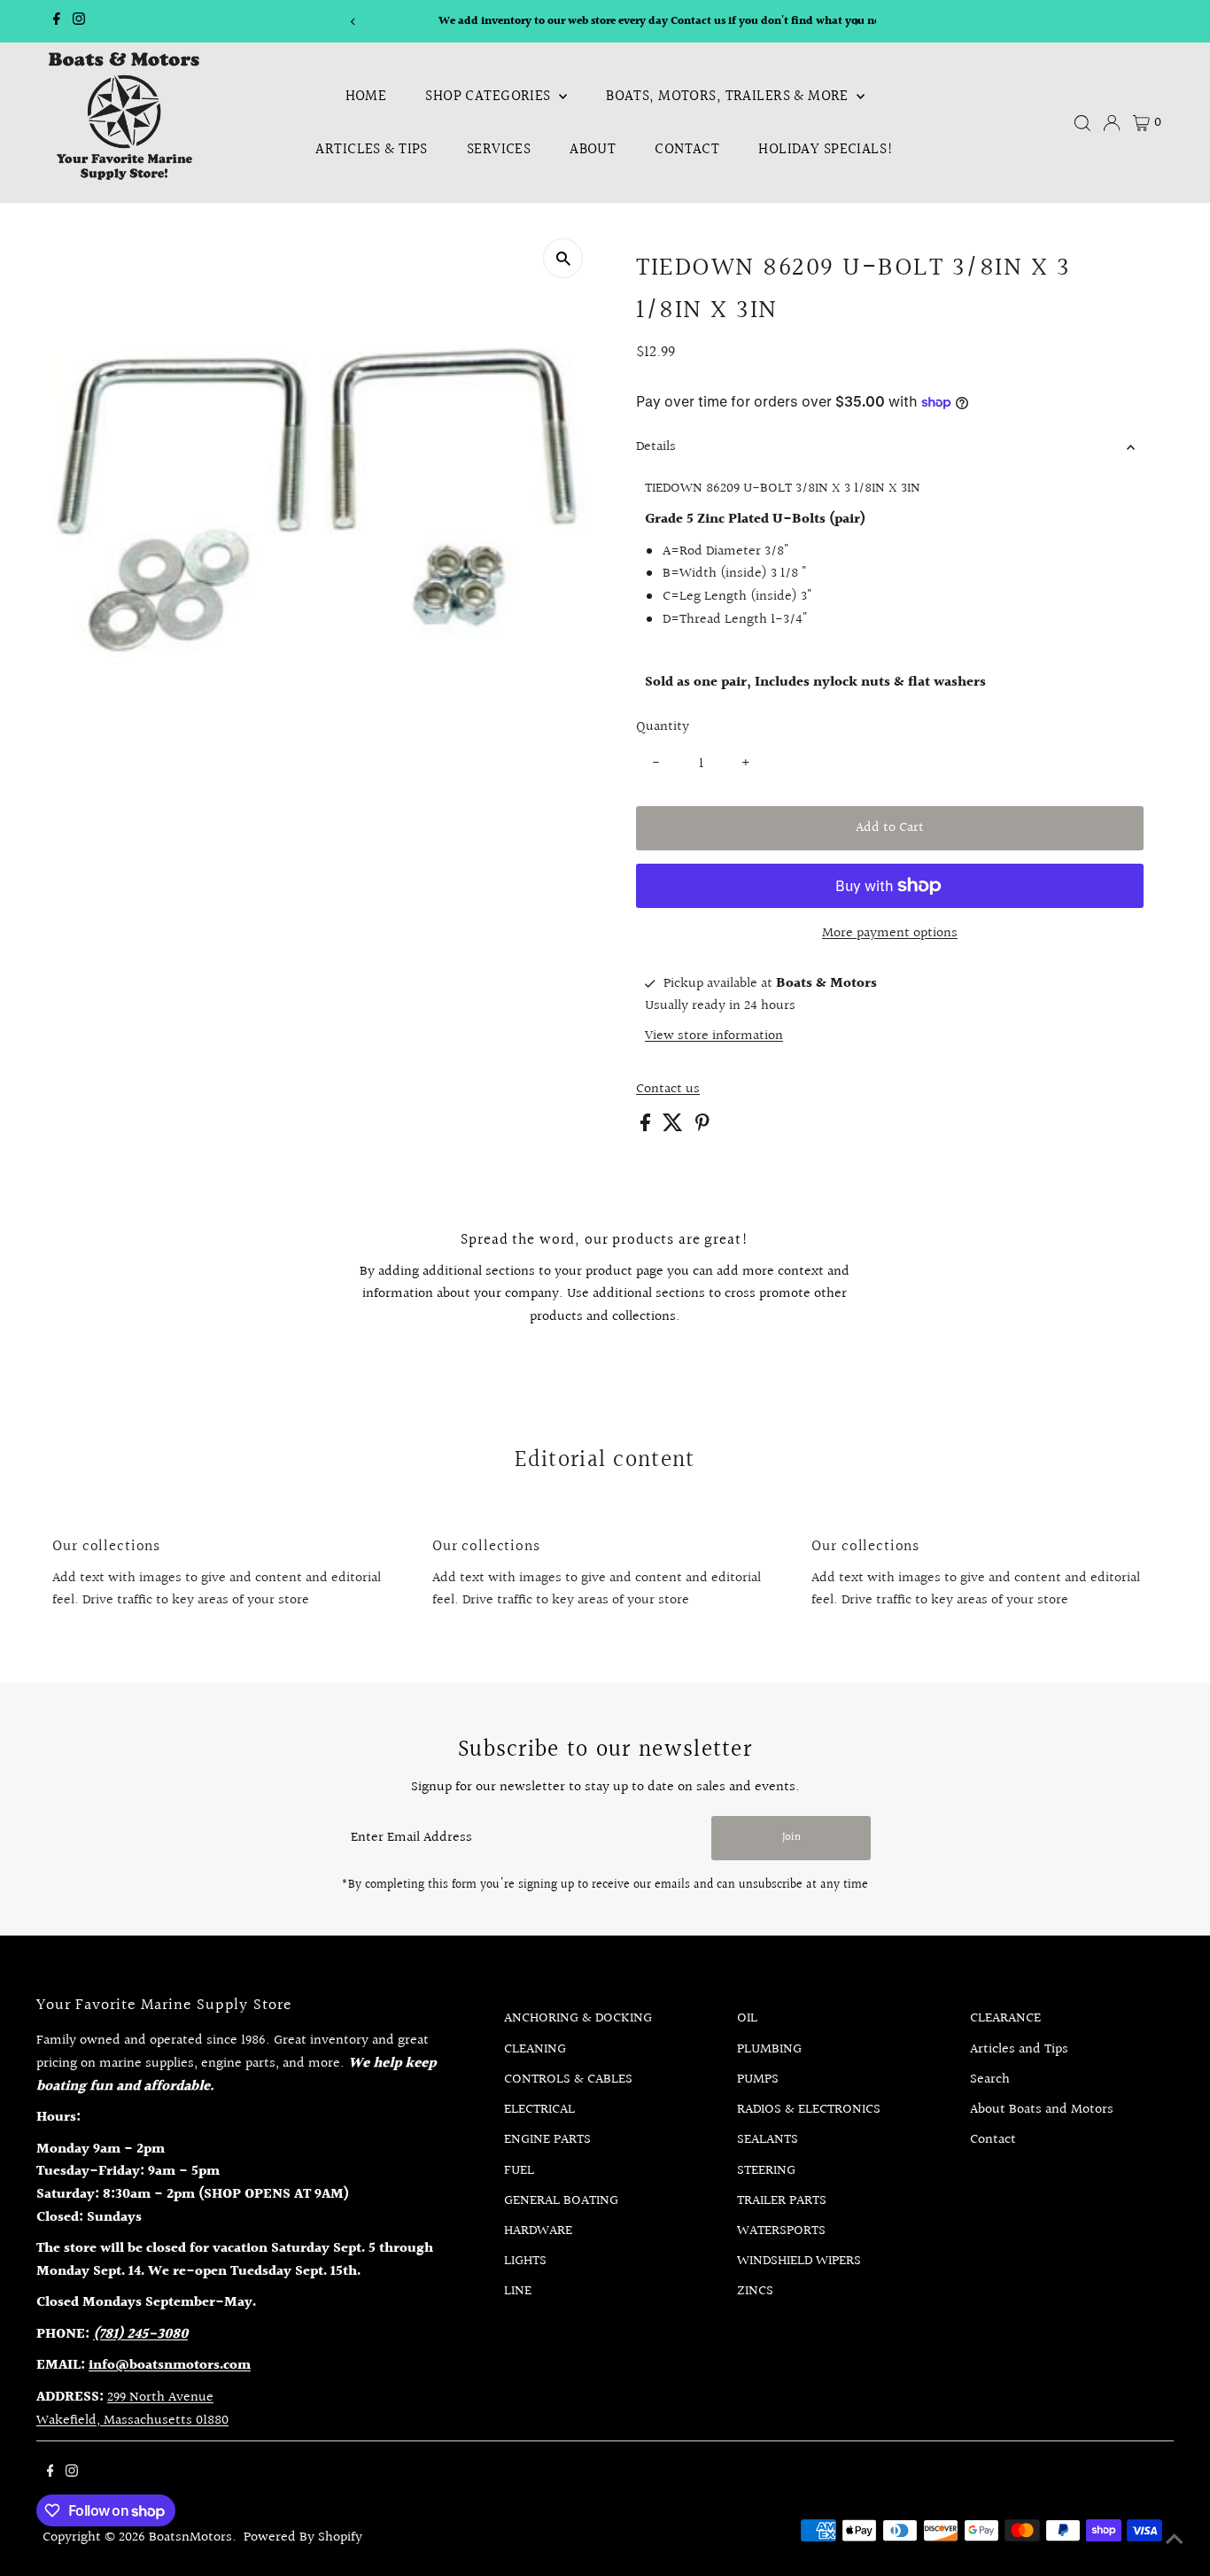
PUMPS (758, 2079)
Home (366, 96)
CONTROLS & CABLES (568, 2079)
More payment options (890, 933)
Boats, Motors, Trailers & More (729, 96)
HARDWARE (538, 2231)
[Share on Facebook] (647, 1127)
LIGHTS (525, 2261)
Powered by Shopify (303, 2537)
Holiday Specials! (826, 149)
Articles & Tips (371, 149)
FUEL (519, 2171)
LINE (518, 2291)
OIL (747, 2018)
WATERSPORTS (781, 2231)
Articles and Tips (1019, 2049)
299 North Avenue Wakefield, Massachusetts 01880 (132, 2409)
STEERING (766, 2171)
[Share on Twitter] (675, 1127)
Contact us (668, 1090)
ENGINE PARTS (547, 2140)
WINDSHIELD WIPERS (799, 2261)
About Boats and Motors (1042, 2110)
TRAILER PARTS (782, 2201)
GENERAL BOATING (561, 2201)
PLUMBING (769, 2049)
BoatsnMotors (190, 2537)
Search (990, 2079)
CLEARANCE (1005, 2018)
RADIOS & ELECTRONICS (809, 2110)
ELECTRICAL (539, 2110)
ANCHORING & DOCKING (578, 2018)
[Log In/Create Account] (1112, 123)
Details (656, 447)
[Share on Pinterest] (702, 1127)
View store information (714, 1036)
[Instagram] (79, 21)
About (593, 149)
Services (499, 149)
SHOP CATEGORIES (490, 96)
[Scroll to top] (1175, 2541)
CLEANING (535, 2049)
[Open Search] (1082, 123)
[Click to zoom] (563, 258)
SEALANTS (768, 2140)
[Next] (856, 22)
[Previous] (354, 22)
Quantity (663, 727)
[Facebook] (57, 21)
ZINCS (755, 2291)
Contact (687, 149)
